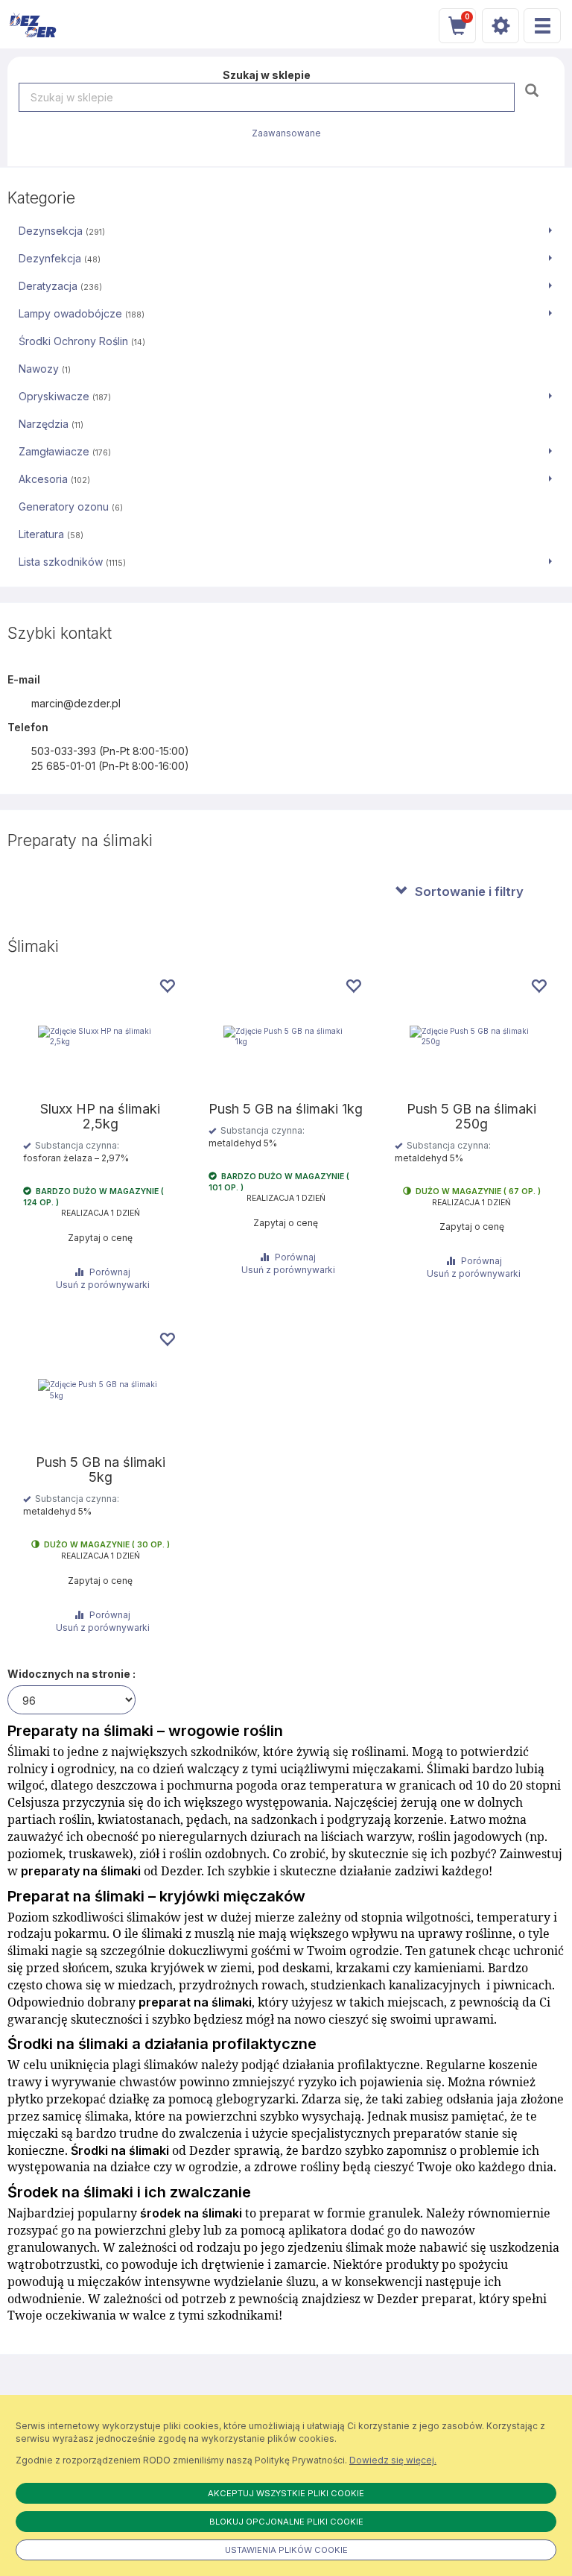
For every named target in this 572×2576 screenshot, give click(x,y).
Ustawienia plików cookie (286, 2550)
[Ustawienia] (500, 26)
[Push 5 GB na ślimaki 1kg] (286, 1036)
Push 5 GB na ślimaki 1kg (286, 1109)
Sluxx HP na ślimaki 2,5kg (100, 1117)
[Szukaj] (534, 90)
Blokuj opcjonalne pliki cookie (286, 2522)
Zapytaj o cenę (100, 1238)
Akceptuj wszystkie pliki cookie (286, 2493)
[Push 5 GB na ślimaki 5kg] (100, 1390)
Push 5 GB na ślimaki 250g (471, 1117)
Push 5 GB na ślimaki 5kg (101, 1470)
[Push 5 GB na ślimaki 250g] (472, 1036)
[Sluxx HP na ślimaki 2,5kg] (100, 1036)
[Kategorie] (542, 26)
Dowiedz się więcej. (393, 2460)
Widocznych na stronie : (71, 1674)
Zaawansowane (286, 133)
